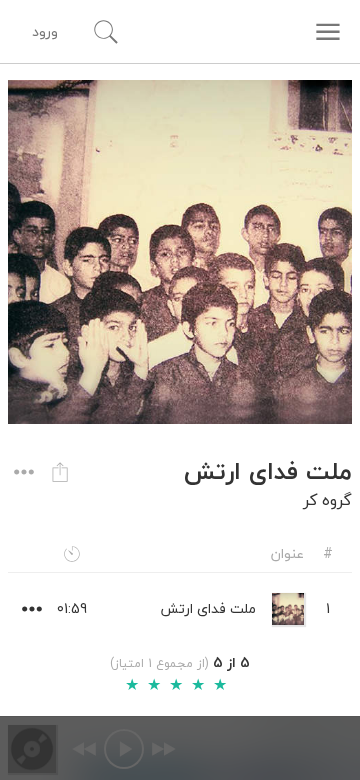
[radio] (132, 685)
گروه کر (327, 500)
